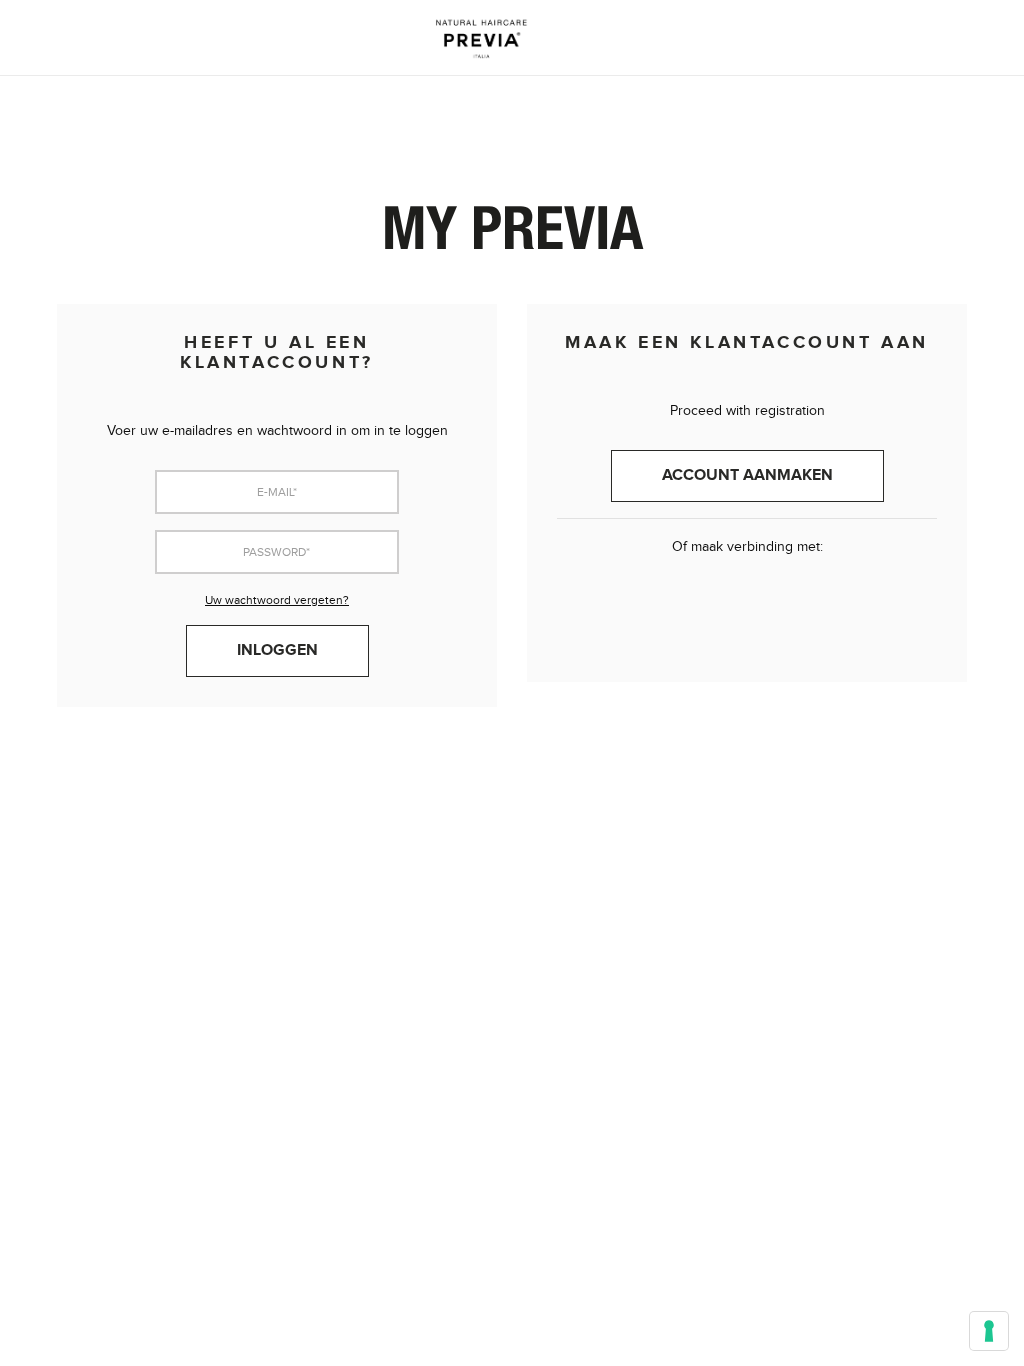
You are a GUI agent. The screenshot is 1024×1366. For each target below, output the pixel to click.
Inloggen (277, 650)
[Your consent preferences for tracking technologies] (989, 1331)
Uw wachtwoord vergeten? (277, 600)
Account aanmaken (747, 475)
